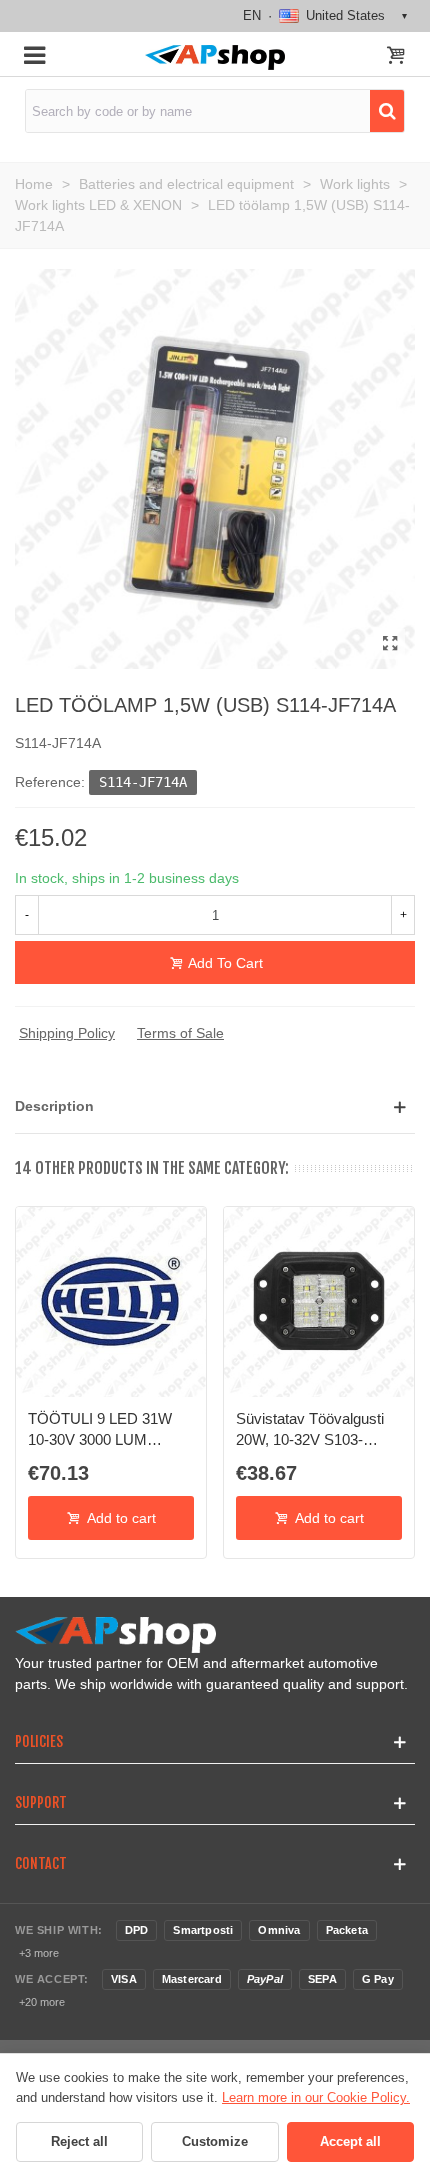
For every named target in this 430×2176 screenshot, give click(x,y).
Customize (215, 2141)
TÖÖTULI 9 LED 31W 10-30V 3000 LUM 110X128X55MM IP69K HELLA (104, 1430)
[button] (215, 1106)
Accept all (350, 2141)
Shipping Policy (67, 1033)
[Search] (387, 111)
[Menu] (34, 54)
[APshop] (214, 57)
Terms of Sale (180, 1033)
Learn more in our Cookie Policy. (316, 2097)
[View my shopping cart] (396, 57)
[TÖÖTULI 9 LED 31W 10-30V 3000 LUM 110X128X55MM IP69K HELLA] (111, 1302)
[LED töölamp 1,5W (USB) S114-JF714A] (390, 644)
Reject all (79, 2141)
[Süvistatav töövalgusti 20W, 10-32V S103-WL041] (319, 1302)
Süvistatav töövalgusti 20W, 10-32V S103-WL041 (310, 1430)
